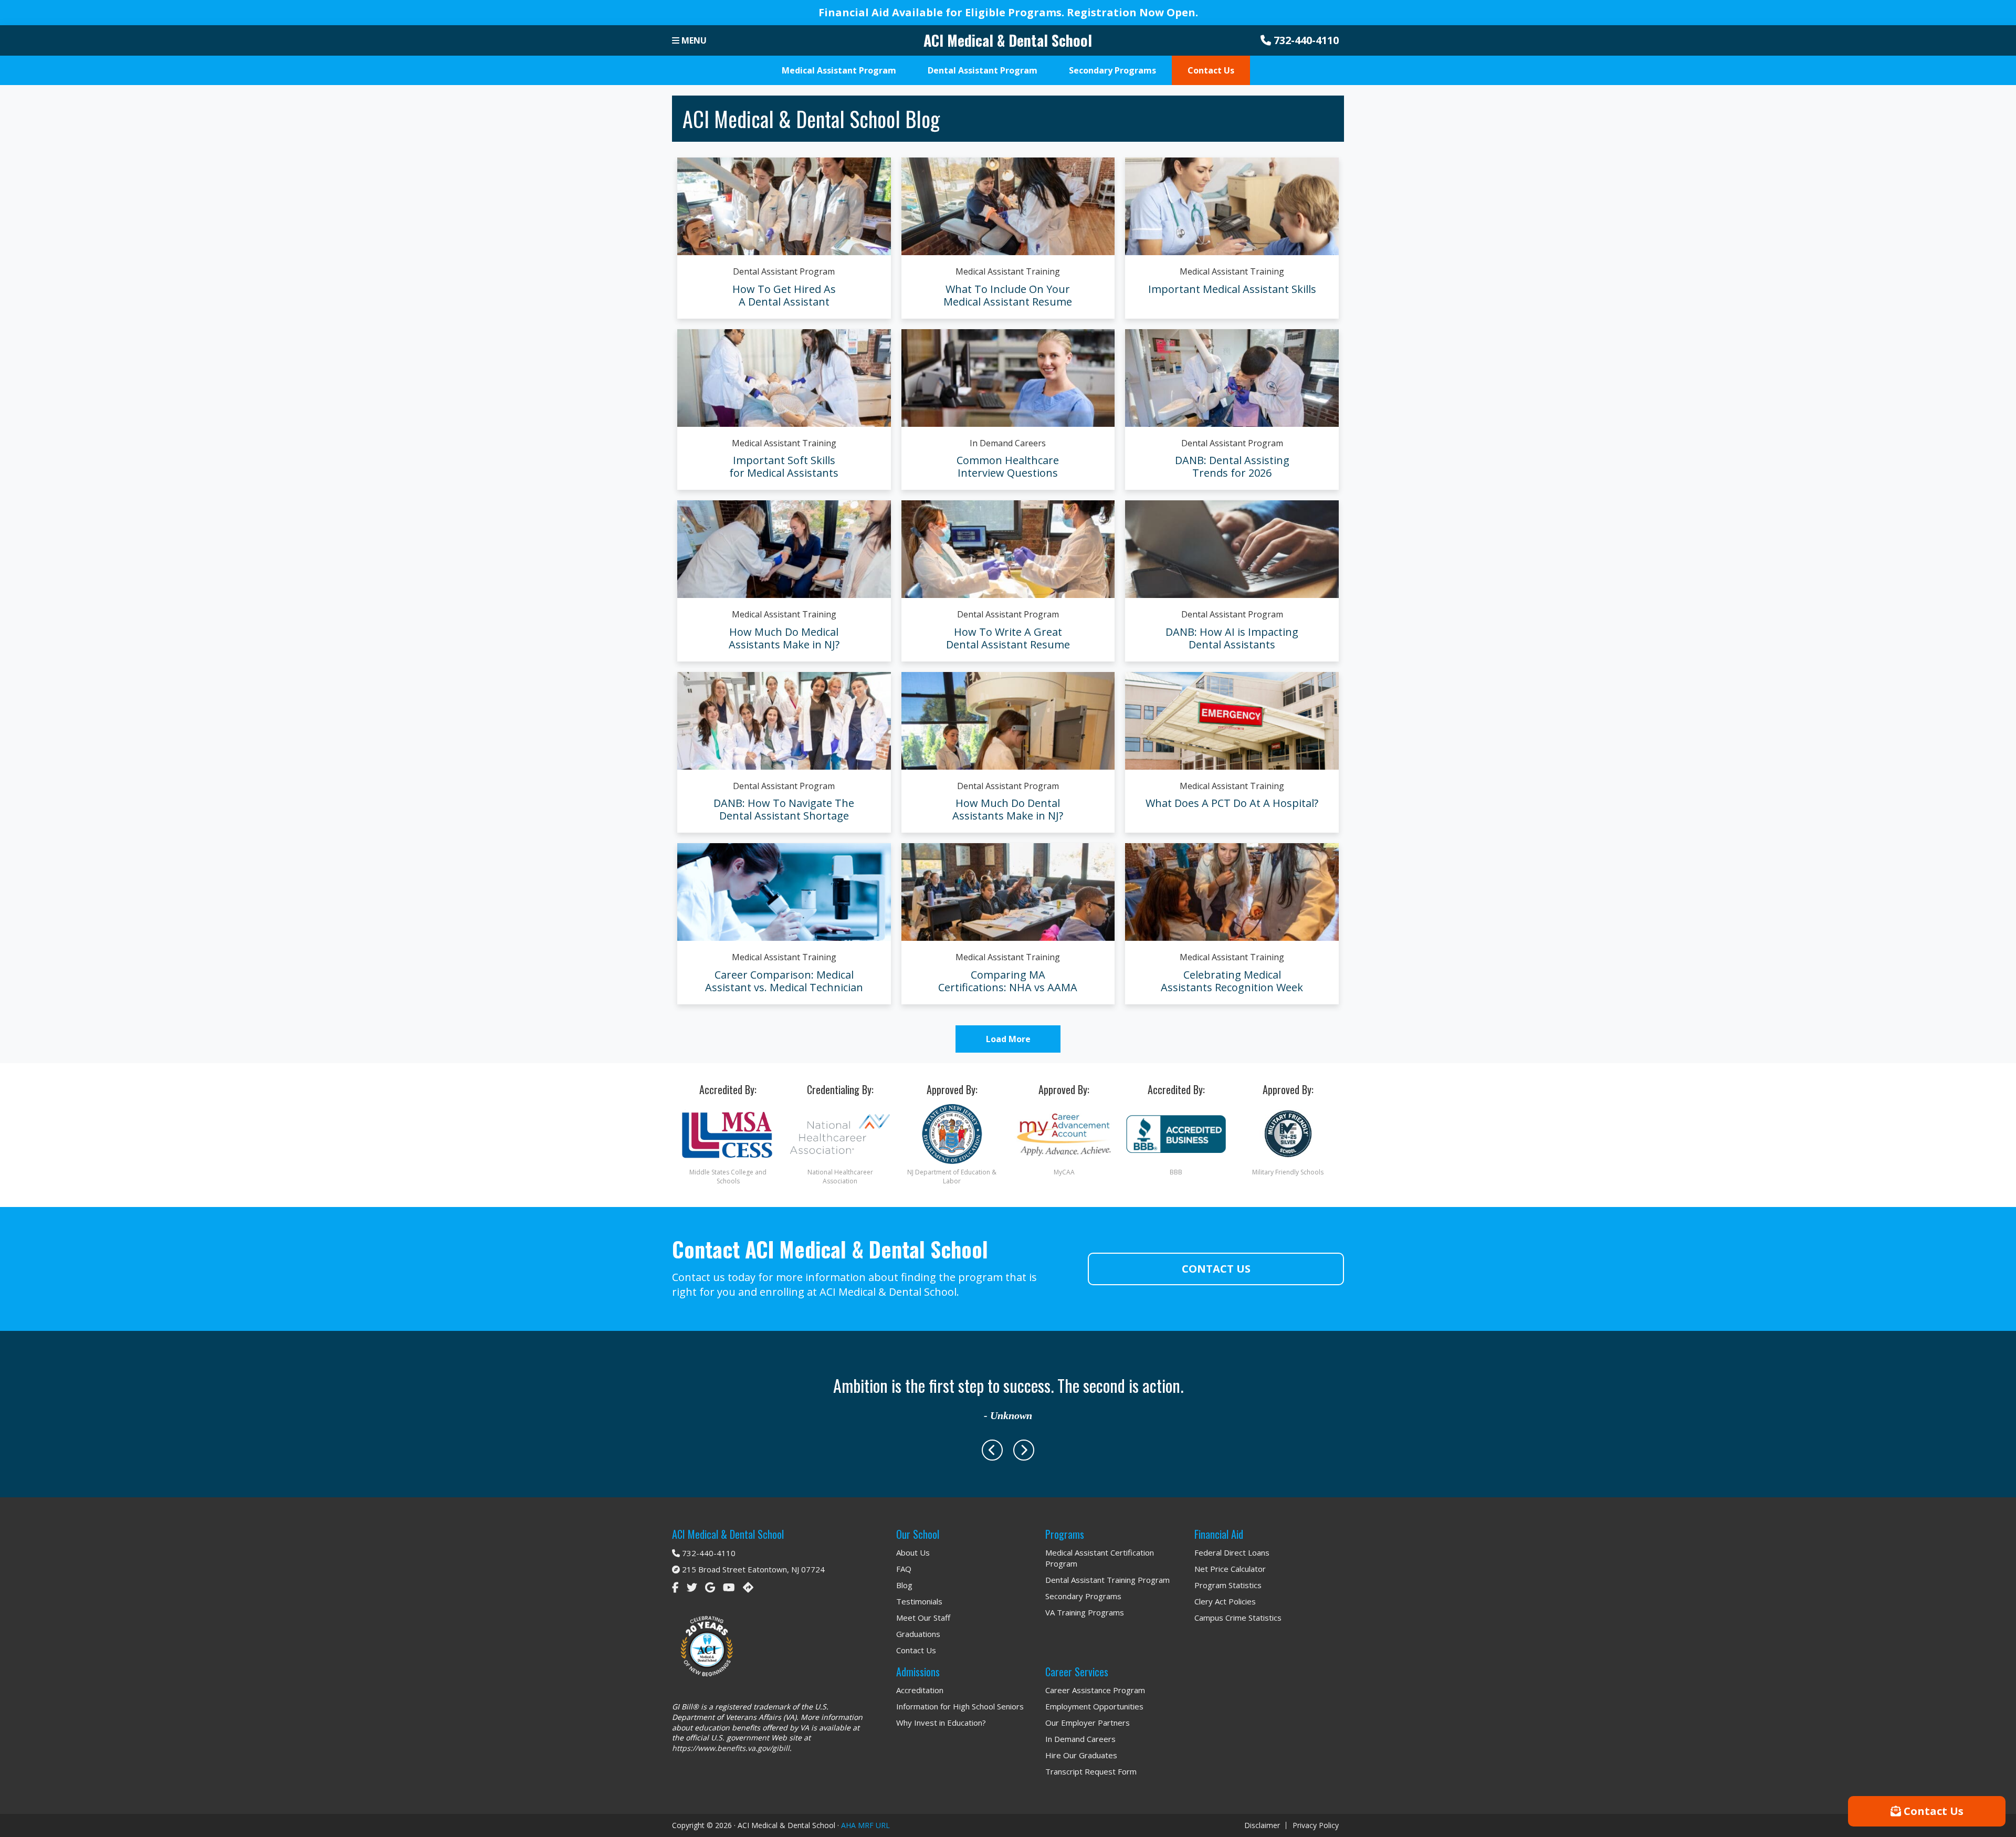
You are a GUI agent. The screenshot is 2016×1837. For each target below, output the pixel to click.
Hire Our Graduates (1081, 1755)
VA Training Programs (1085, 1612)
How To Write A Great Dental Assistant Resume (1008, 638)
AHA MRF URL (865, 1825)
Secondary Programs (1083, 1596)
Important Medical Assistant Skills (1232, 289)
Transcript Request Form (1091, 1771)
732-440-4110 (1305, 40)
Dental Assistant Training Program (1107, 1580)
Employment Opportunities (1094, 1706)
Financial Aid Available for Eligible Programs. (943, 12)
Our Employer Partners (1088, 1723)
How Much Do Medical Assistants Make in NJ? (784, 638)
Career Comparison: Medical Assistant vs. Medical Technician (784, 981)
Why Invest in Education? (941, 1723)
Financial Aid (1219, 1534)
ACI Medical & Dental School (1008, 40)
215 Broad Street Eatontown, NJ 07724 (752, 1569)
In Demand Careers (1008, 443)
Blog (904, 1585)
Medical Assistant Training (1008, 271)
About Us (913, 1552)
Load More (1008, 1039)
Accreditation (920, 1690)
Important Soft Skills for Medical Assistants (784, 466)
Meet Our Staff (923, 1618)
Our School (918, 1534)
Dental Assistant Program (784, 271)
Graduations (918, 1634)
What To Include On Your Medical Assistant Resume (1008, 295)
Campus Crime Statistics (1238, 1618)
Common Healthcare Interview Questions (1008, 466)
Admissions (918, 1672)
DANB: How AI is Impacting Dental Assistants (1232, 638)
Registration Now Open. (1132, 12)
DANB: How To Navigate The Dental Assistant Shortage (784, 809)
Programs (1065, 1534)
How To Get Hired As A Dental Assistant (784, 295)
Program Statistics (1228, 1585)
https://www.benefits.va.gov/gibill (731, 1748)
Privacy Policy (1316, 1825)
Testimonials (919, 1601)
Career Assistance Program (1095, 1690)
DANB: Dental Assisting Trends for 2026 (1232, 466)
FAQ (904, 1569)
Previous (992, 1450)
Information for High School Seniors (960, 1706)
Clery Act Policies (1225, 1601)
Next (1024, 1450)
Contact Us (1216, 1269)
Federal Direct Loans (1232, 1552)
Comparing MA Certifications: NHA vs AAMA (1008, 981)
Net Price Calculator (1230, 1569)
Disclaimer (1262, 1825)
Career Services (1077, 1672)
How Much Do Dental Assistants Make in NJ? (1008, 809)
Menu (693, 40)
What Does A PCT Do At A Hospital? (1232, 803)
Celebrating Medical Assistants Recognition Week (1232, 981)
